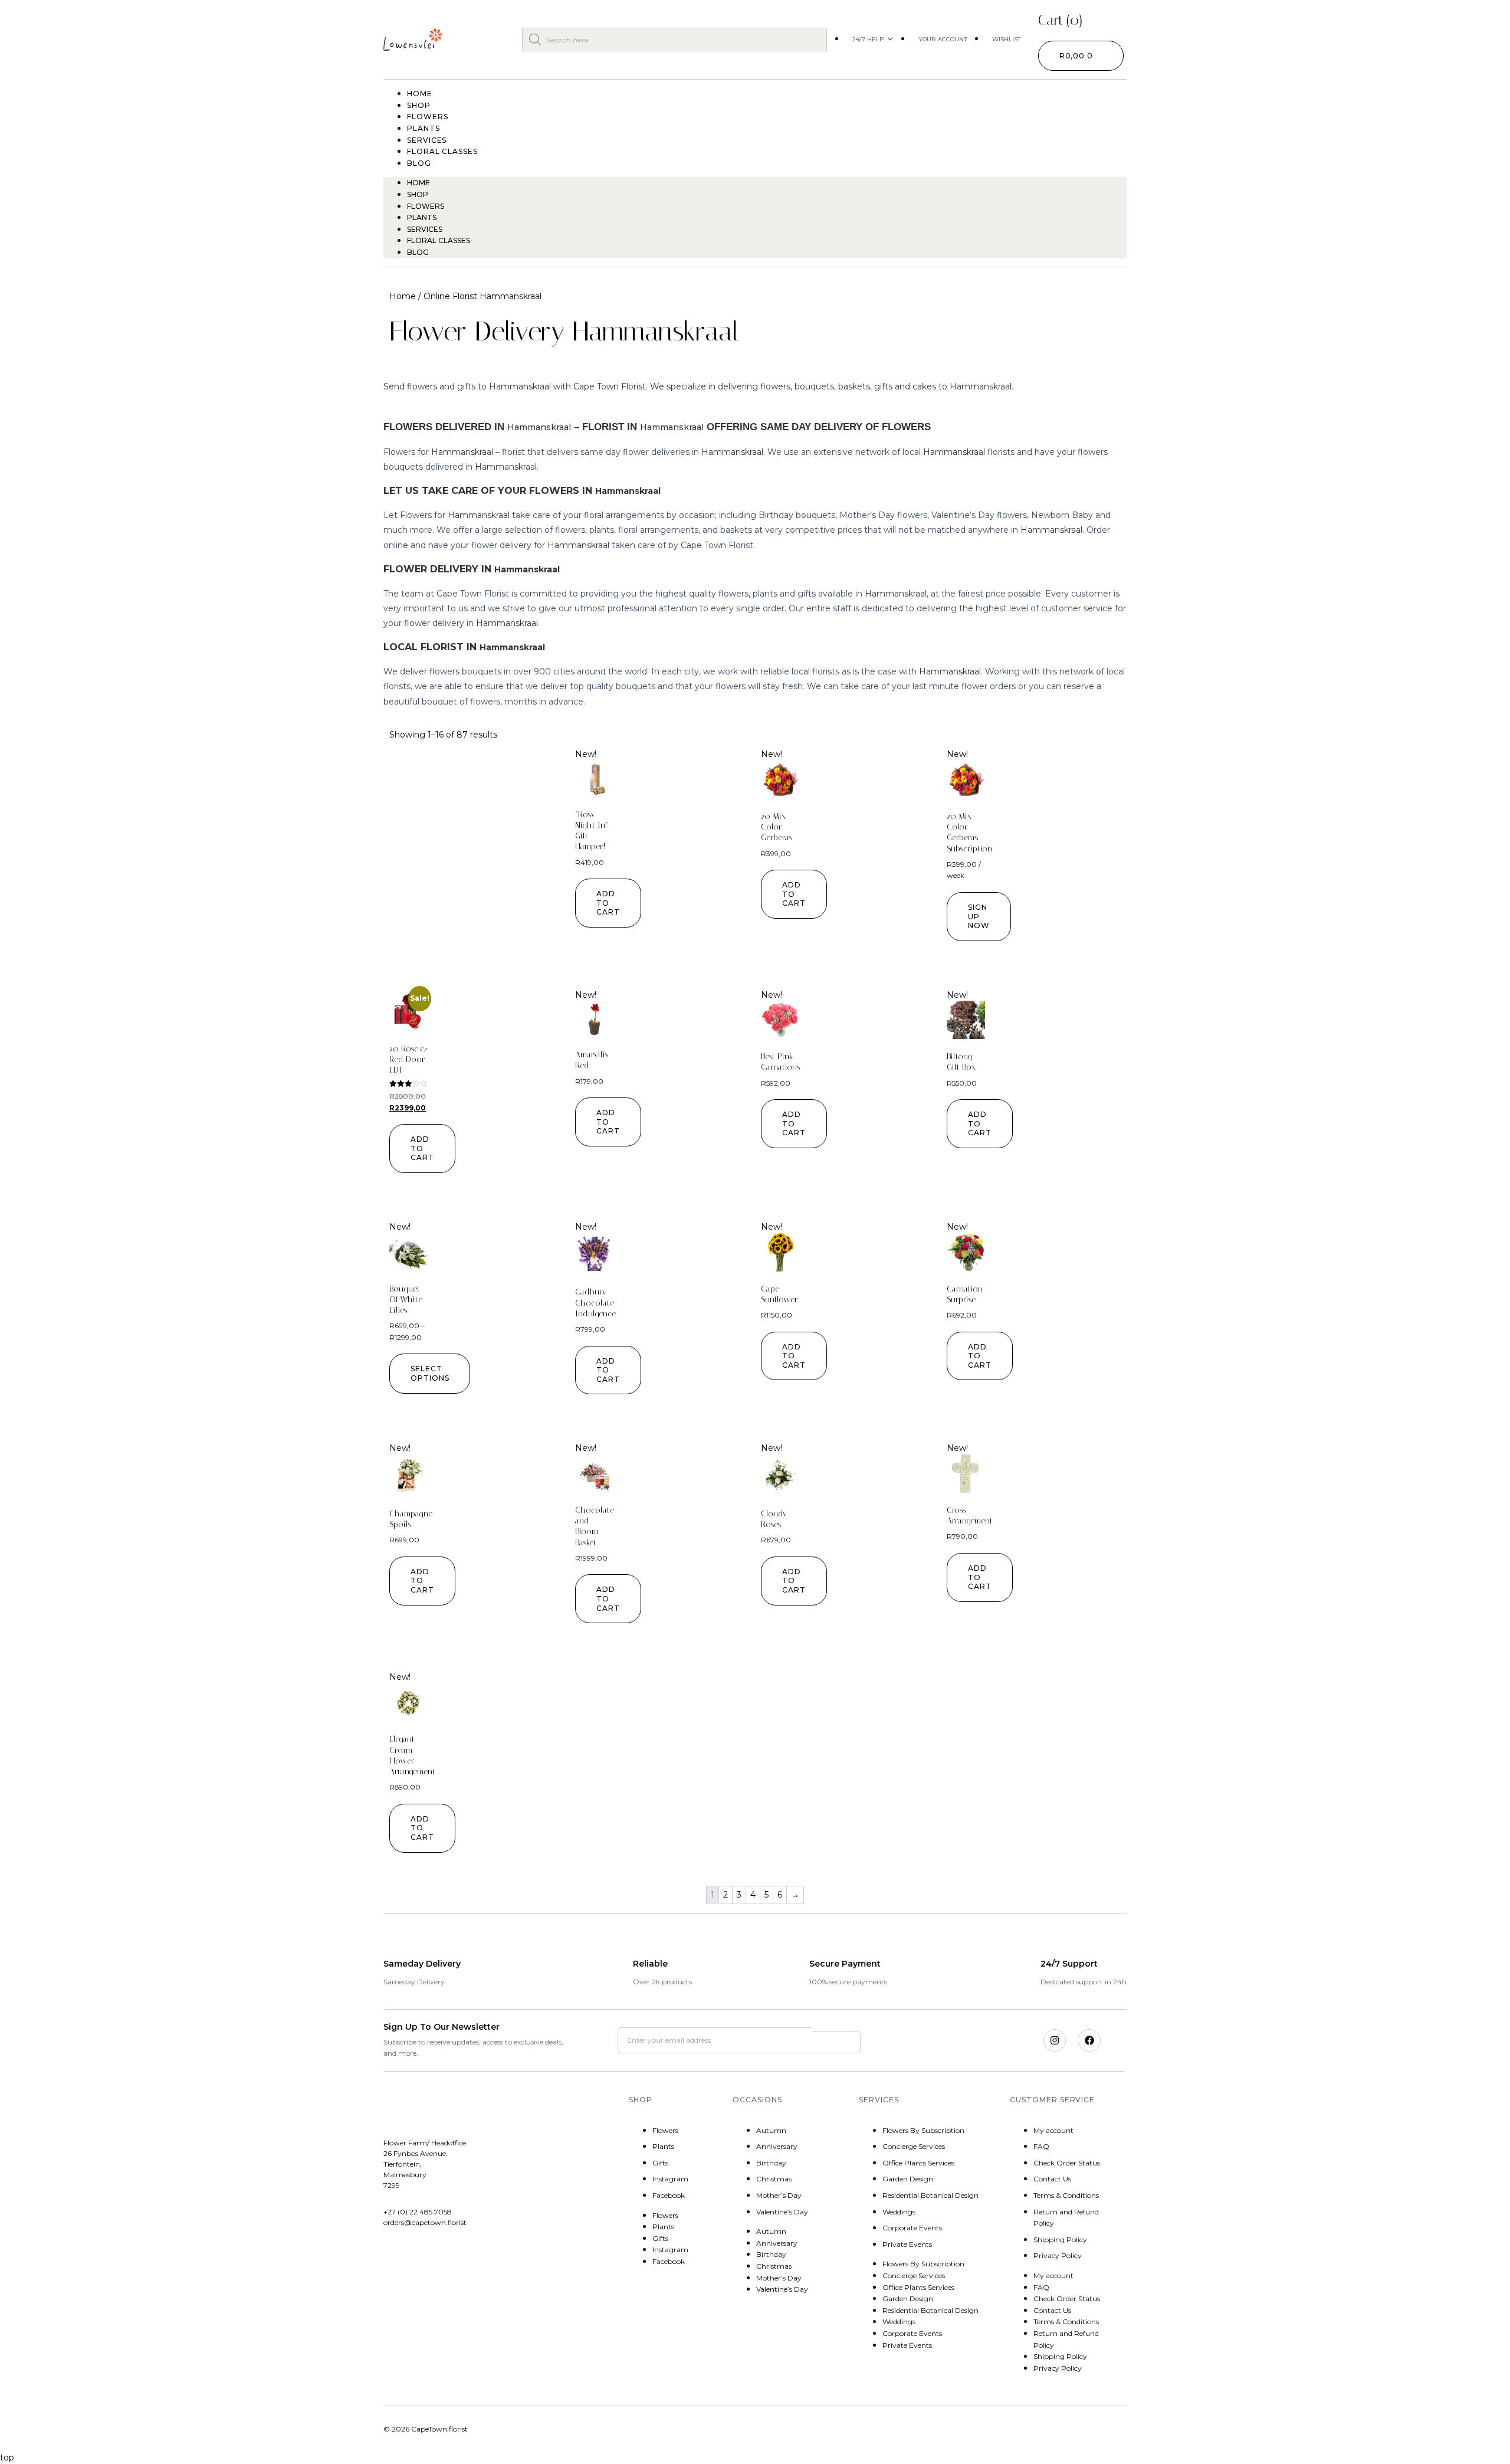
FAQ (1041, 2146)
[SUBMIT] (836, 2042)
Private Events (907, 2244)
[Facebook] (1089, 2040)
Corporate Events (912, 2228)
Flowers (426, 206)
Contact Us (1052, 2179)
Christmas (774, 2179)
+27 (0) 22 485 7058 (418, 2212)
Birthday (771, 2163)
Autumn (771, 2130)
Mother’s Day (779, 2195)
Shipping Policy (1060, 2239)
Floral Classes (442, 151)
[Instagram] (1055, 2040)
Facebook (669, 2195)
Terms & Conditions (1066, 2195)
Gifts (660, 2163)
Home (418, 183)
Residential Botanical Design (930, 2195)
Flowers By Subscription (923, 2130)
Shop (418, 194)
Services (425, 229)
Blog (419, 163)
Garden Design (908, 2179)
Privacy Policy (1058, 2255)
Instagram (670, 2179)
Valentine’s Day (782, 2212)
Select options (430, 1373)
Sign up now (979, 916)
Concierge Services (914, 2146)
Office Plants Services (918, 2163)
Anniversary (777, 2146)
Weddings (899, 2212)
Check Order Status (1067, 2163)
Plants (422, 217)
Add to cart (608, 903)
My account (1053, 2130)
